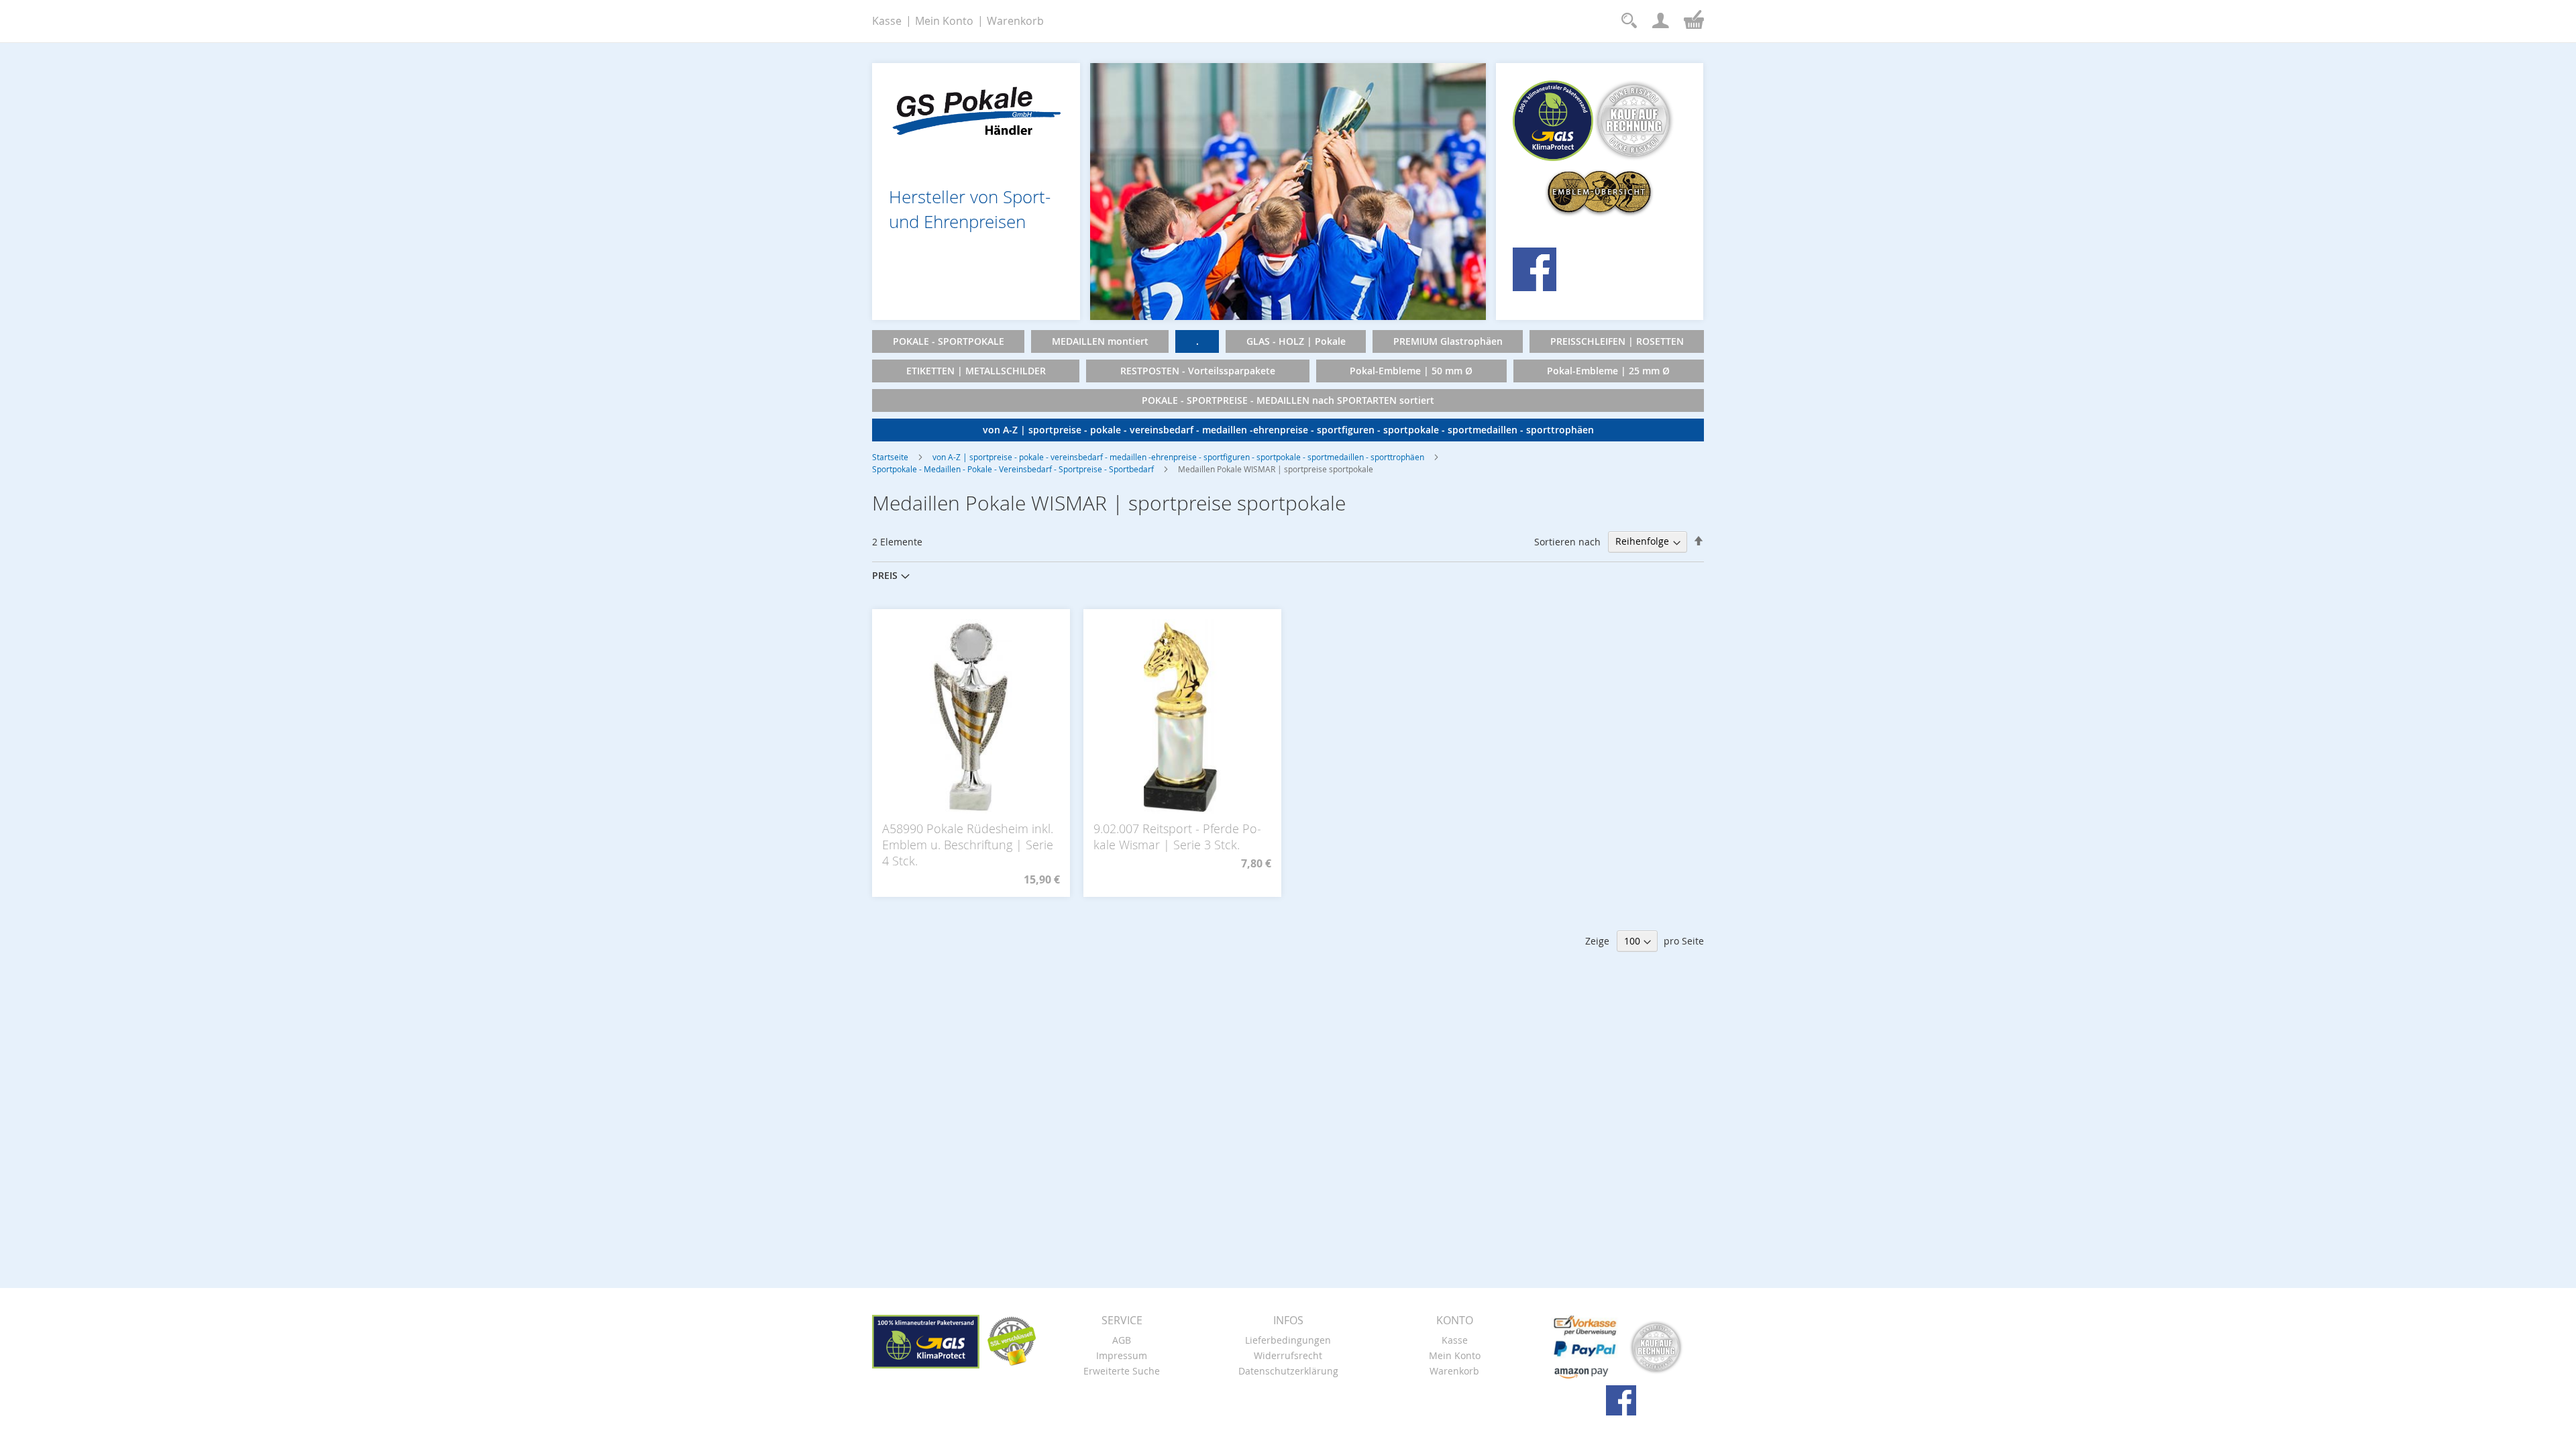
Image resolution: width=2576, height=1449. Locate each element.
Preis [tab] (885, 575)
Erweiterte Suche (1122, 1371)
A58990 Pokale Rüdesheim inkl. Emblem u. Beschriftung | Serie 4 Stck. (968, 845)
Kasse (887, 21)
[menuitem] (948, 341)
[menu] (1288, 386)
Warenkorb (1015, 21)
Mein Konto (944, 21)
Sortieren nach (1567, 541)
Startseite (890, 457)
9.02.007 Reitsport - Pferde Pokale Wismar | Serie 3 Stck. (1177, 837)
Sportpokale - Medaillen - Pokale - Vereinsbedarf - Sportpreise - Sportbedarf (1013, 469)
